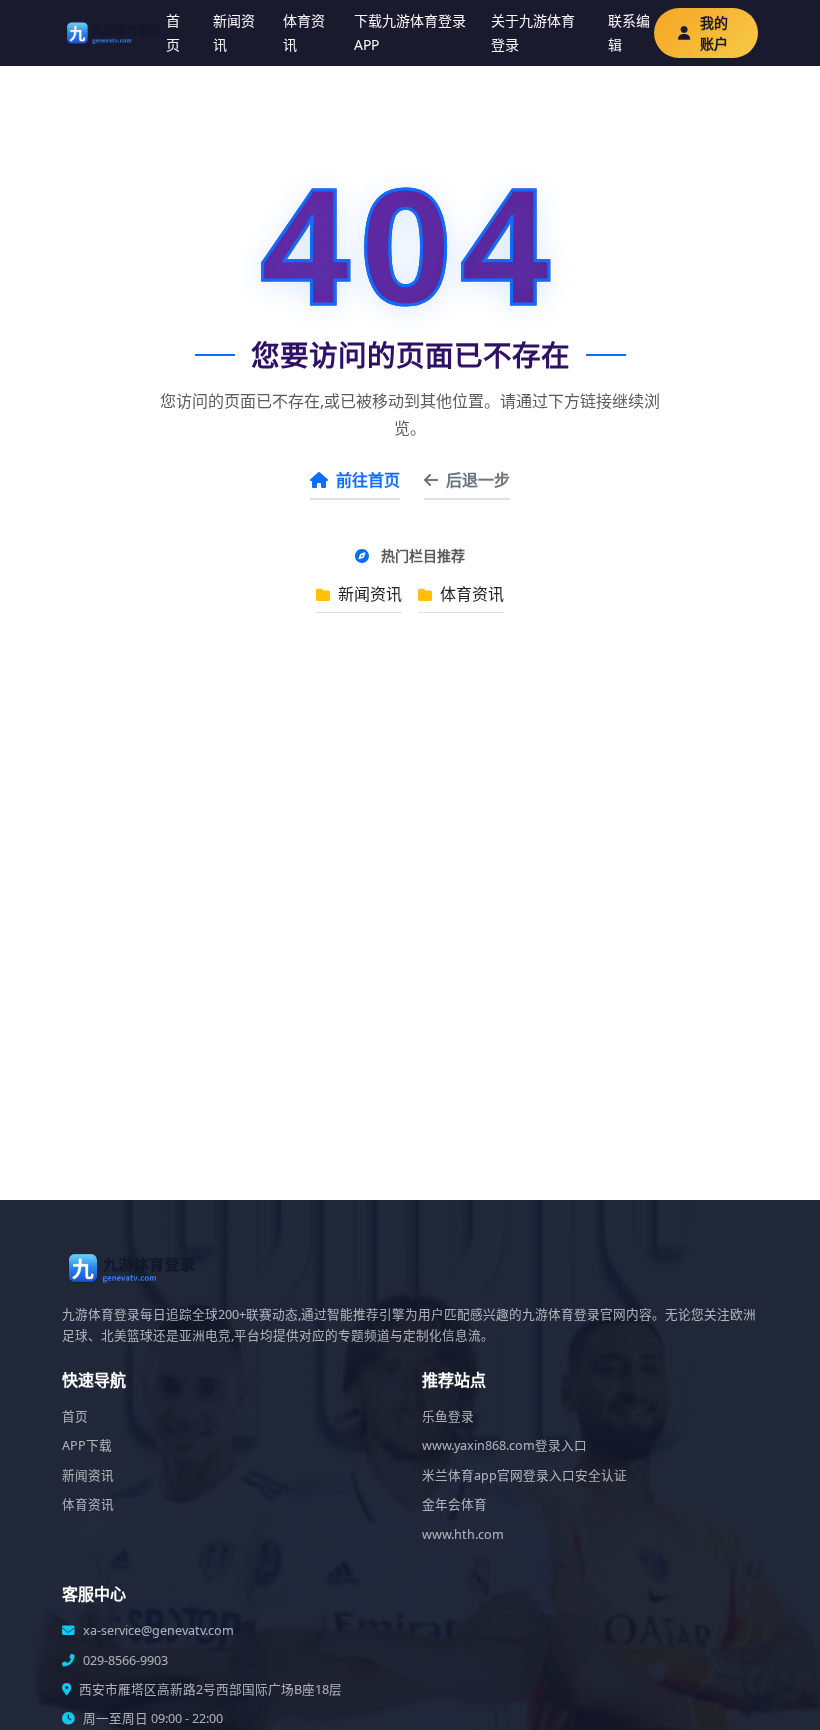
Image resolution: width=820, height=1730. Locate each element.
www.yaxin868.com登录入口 (504, 1445)
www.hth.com (463, 1534)
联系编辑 (629, 32)
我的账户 (714, 33)
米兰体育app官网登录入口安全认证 (524, 1475)
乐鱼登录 (448, 1416)
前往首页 (368, 480)
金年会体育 (454, 1504)
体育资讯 (304, 32)
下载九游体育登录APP (410, 32)
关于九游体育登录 (533, 32)
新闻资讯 (234, 32)
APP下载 (87, 1445)
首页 (173, 32)
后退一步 (478, 480)
